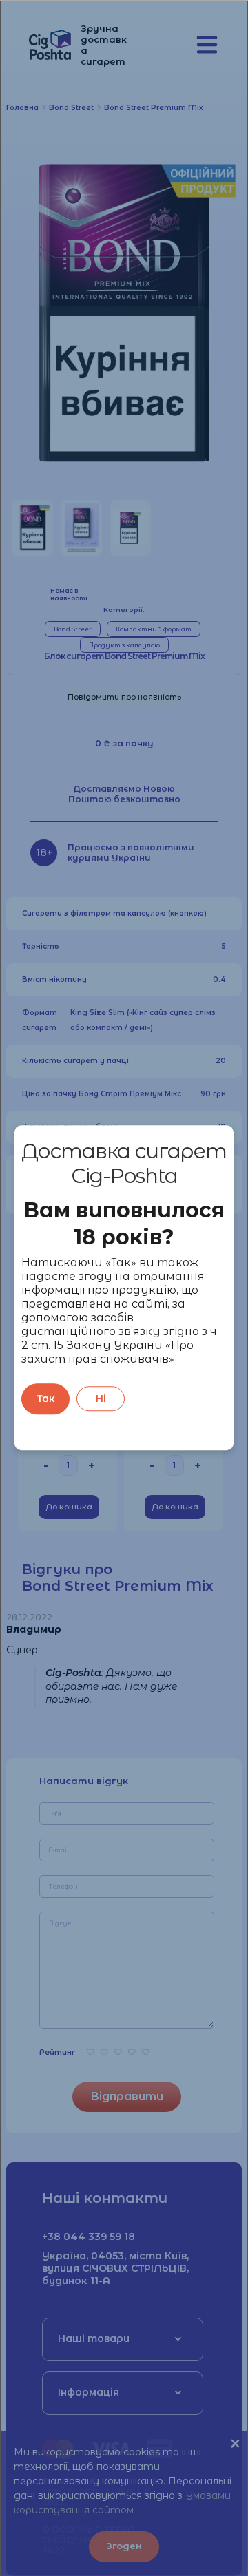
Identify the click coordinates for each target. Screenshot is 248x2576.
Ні (101, 1399)
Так (46, 1399)
